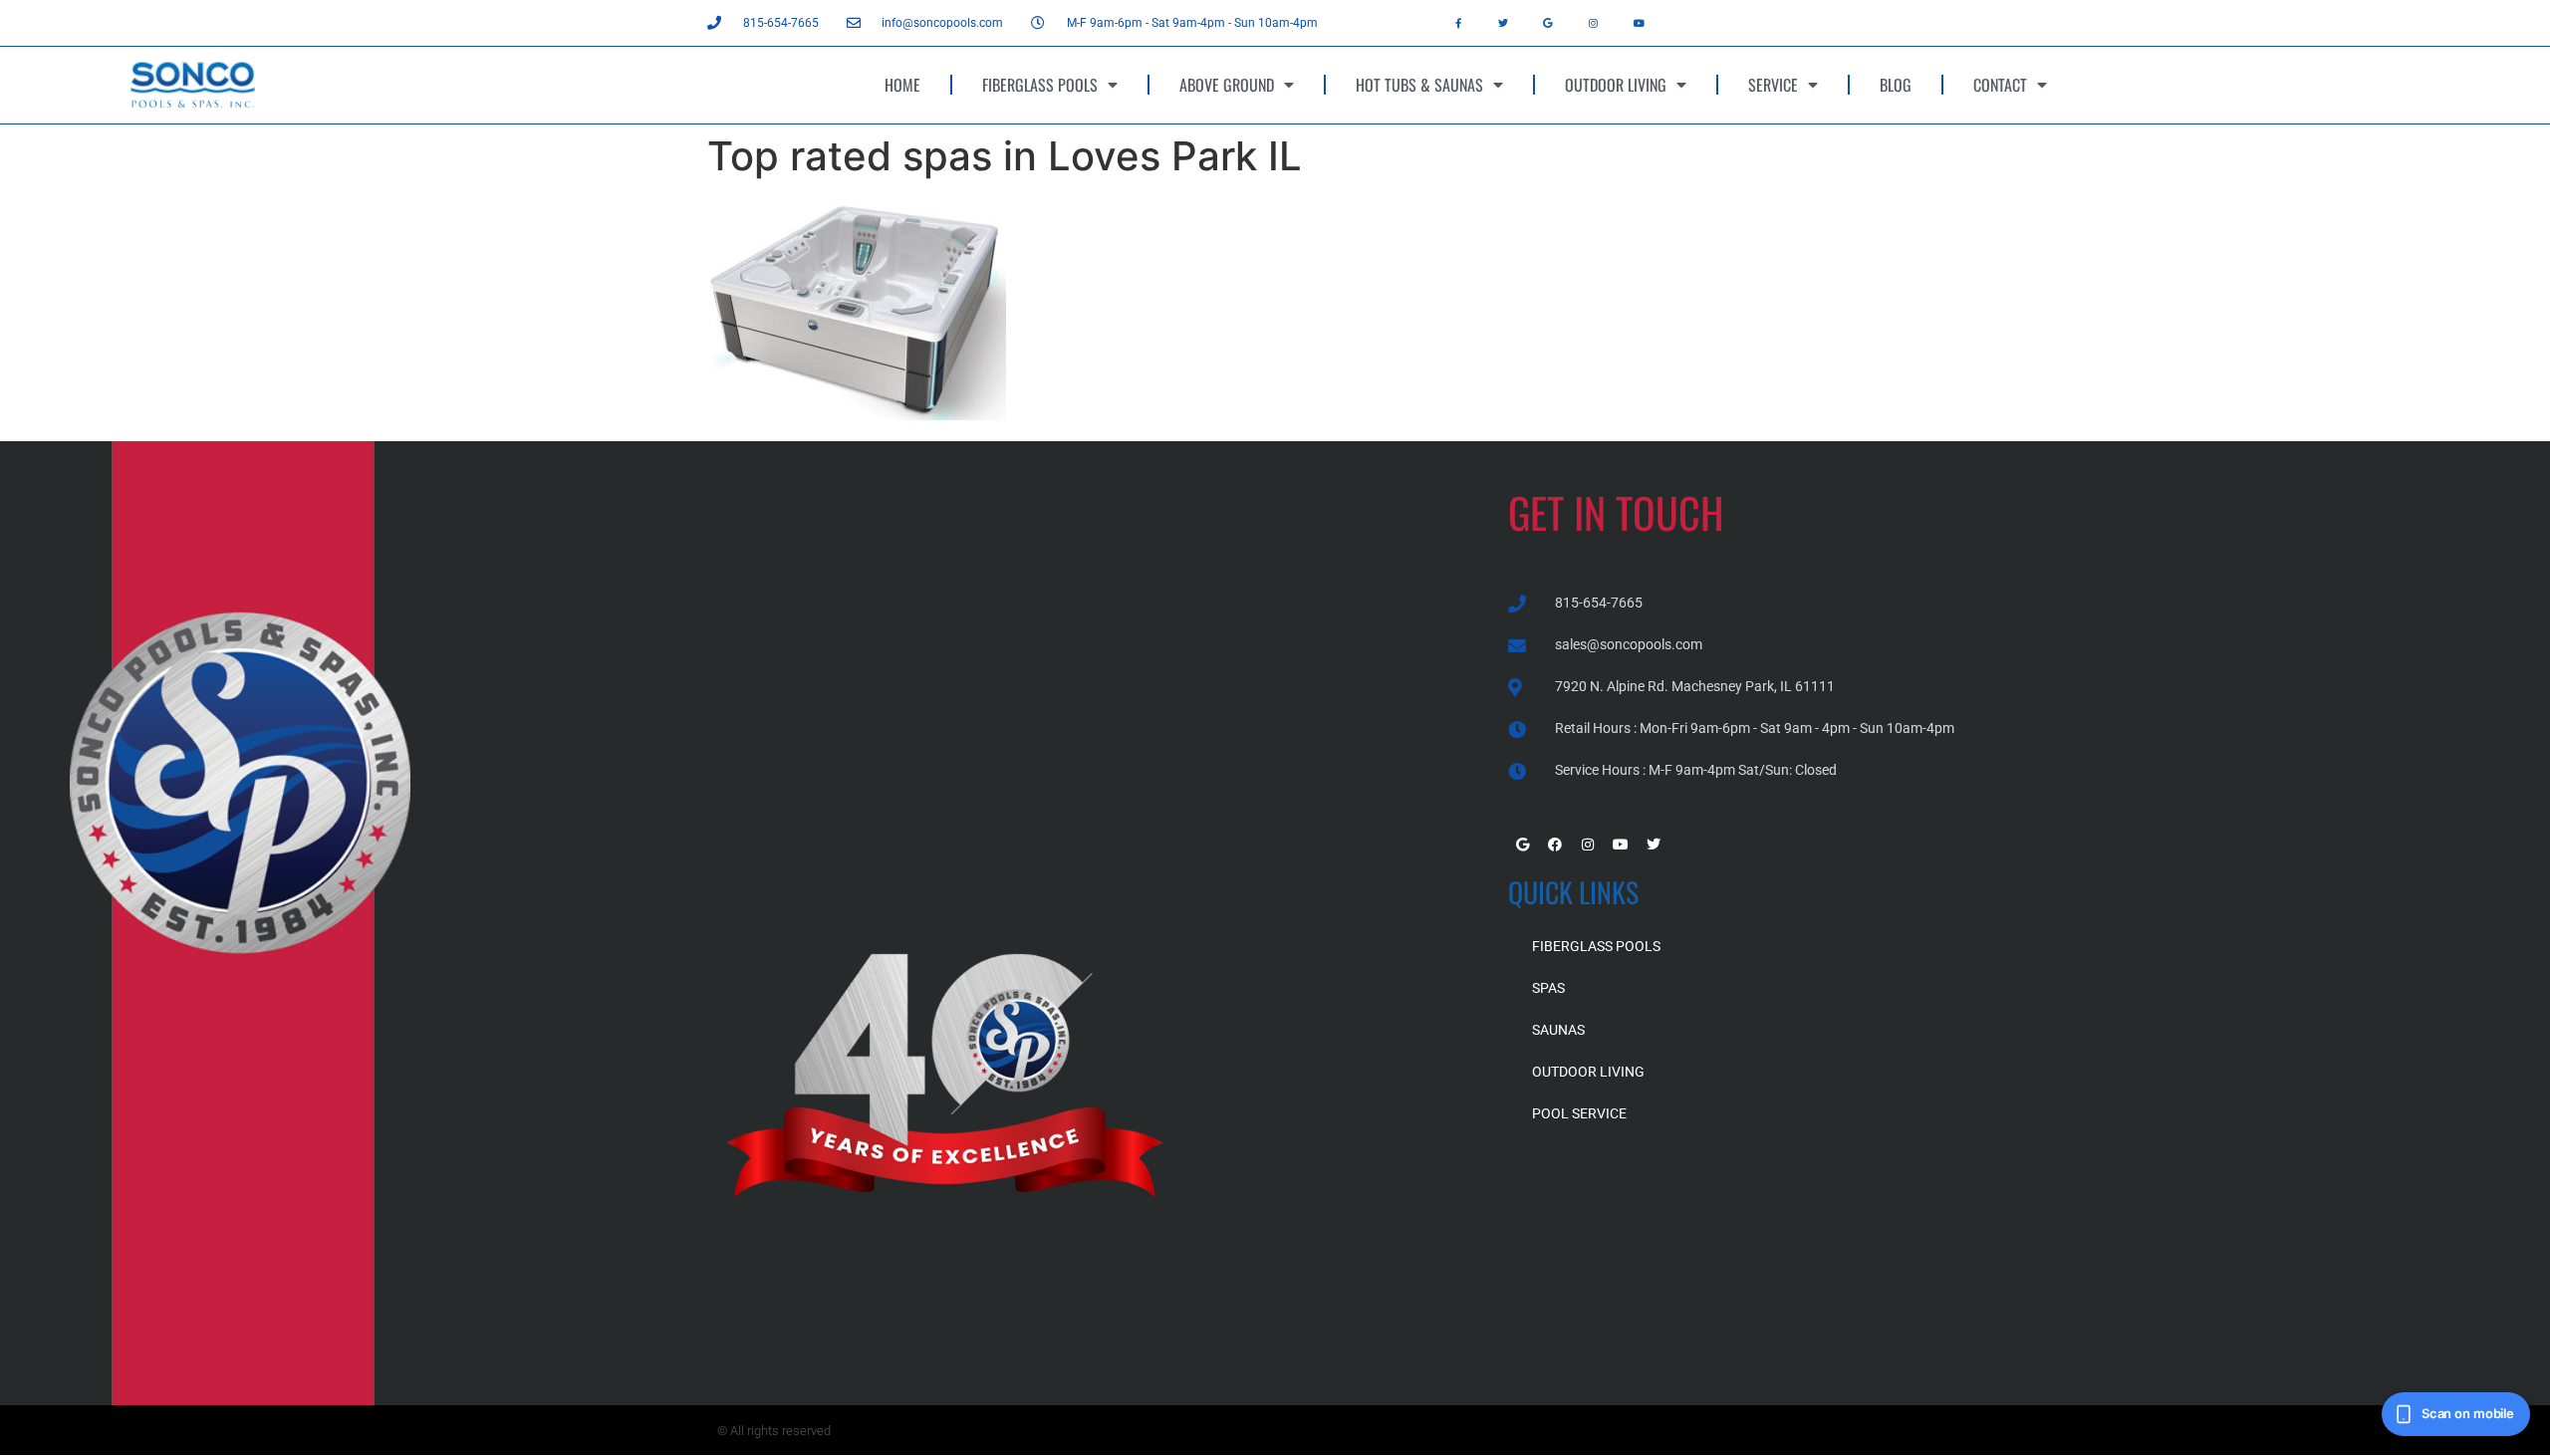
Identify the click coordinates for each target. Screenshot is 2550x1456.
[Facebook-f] (1458, 23)
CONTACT (2000, 85)
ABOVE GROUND (1227, 85)
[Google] (1548, 23)
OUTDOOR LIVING (1616, 85)
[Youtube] (1639, 23)
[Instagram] (1594, 23)
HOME (902, 85)
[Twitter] (1503, 23)
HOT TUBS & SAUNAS (1419, 85)
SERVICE (1773, 85)
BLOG (1896, 85)
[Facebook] (1555, 845)
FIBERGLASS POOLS (1040, 85)
